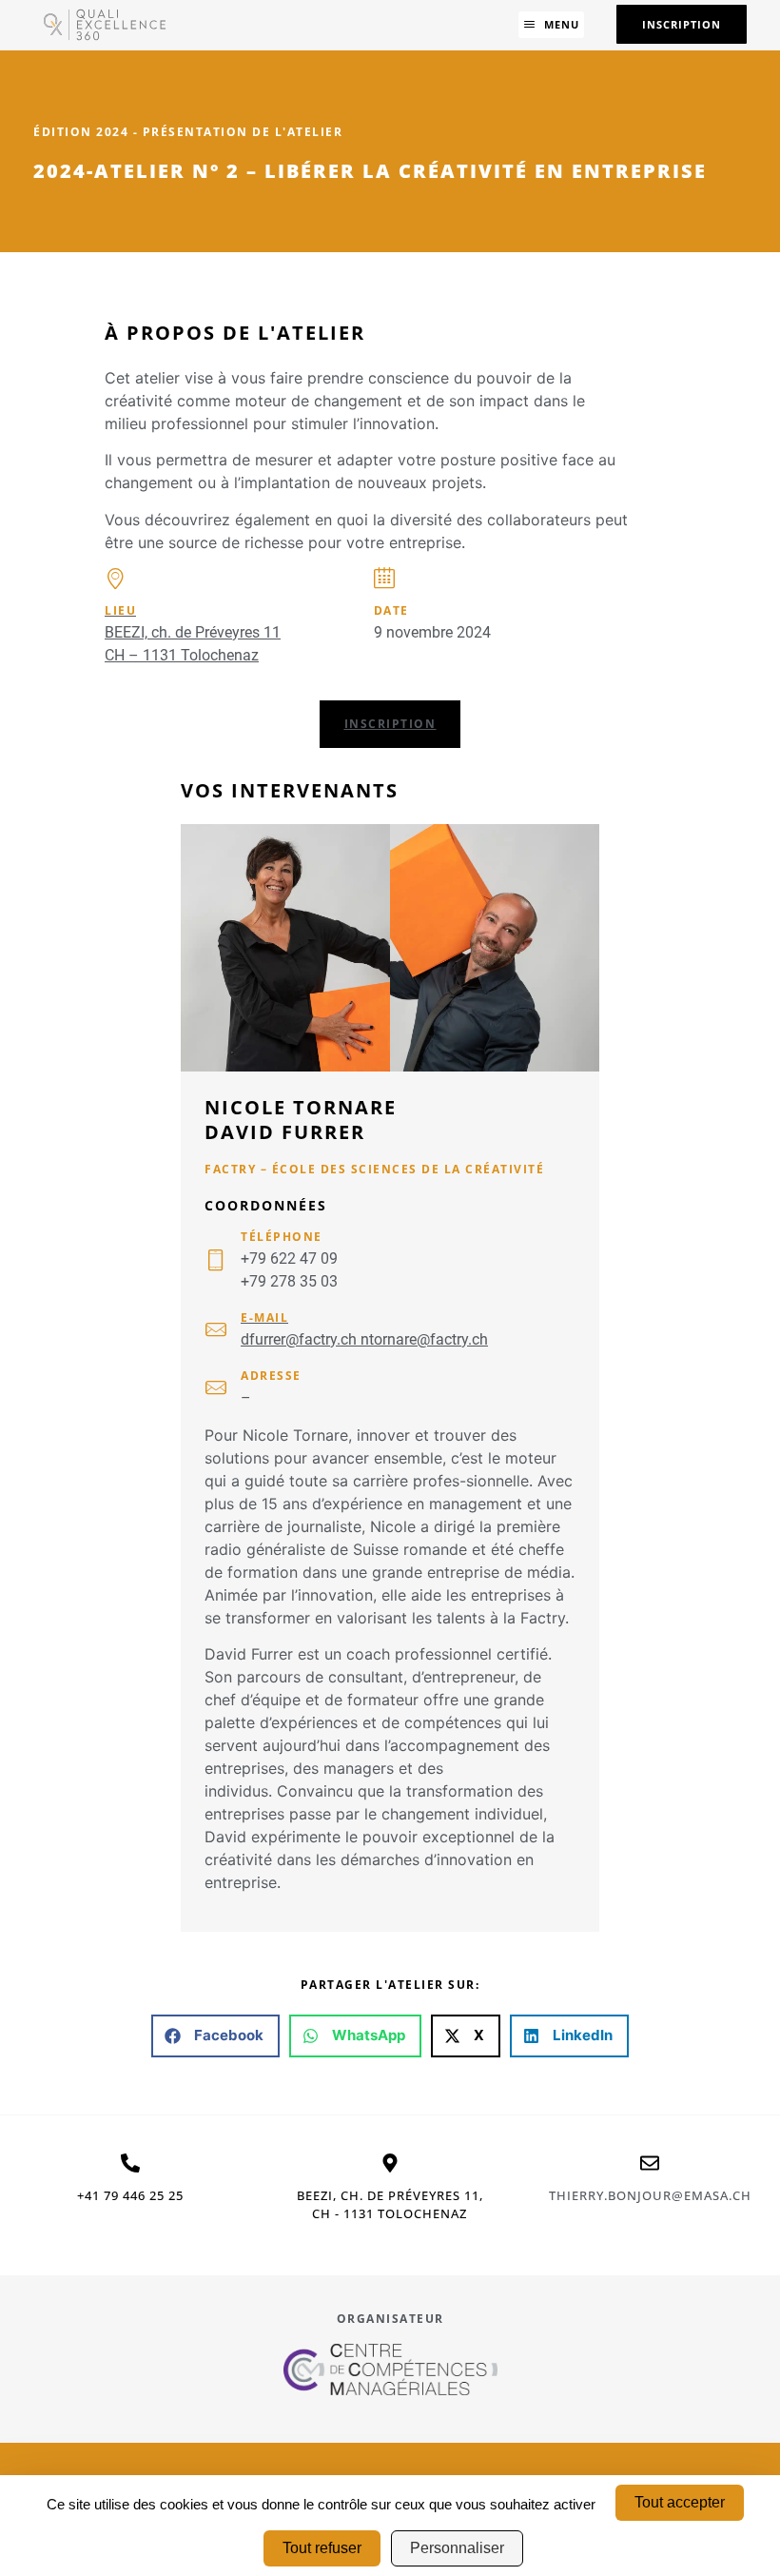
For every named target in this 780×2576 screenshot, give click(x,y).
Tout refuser (322, 2548)
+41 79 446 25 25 (130, 2195)
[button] (551, 25)
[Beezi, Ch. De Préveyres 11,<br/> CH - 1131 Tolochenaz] (390, 2163)
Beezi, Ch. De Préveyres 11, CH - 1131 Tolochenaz (390, 2205)
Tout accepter (680, 2502)
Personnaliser (457, 2548)
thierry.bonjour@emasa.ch (650, 2195)
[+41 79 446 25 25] (130, 2163)
